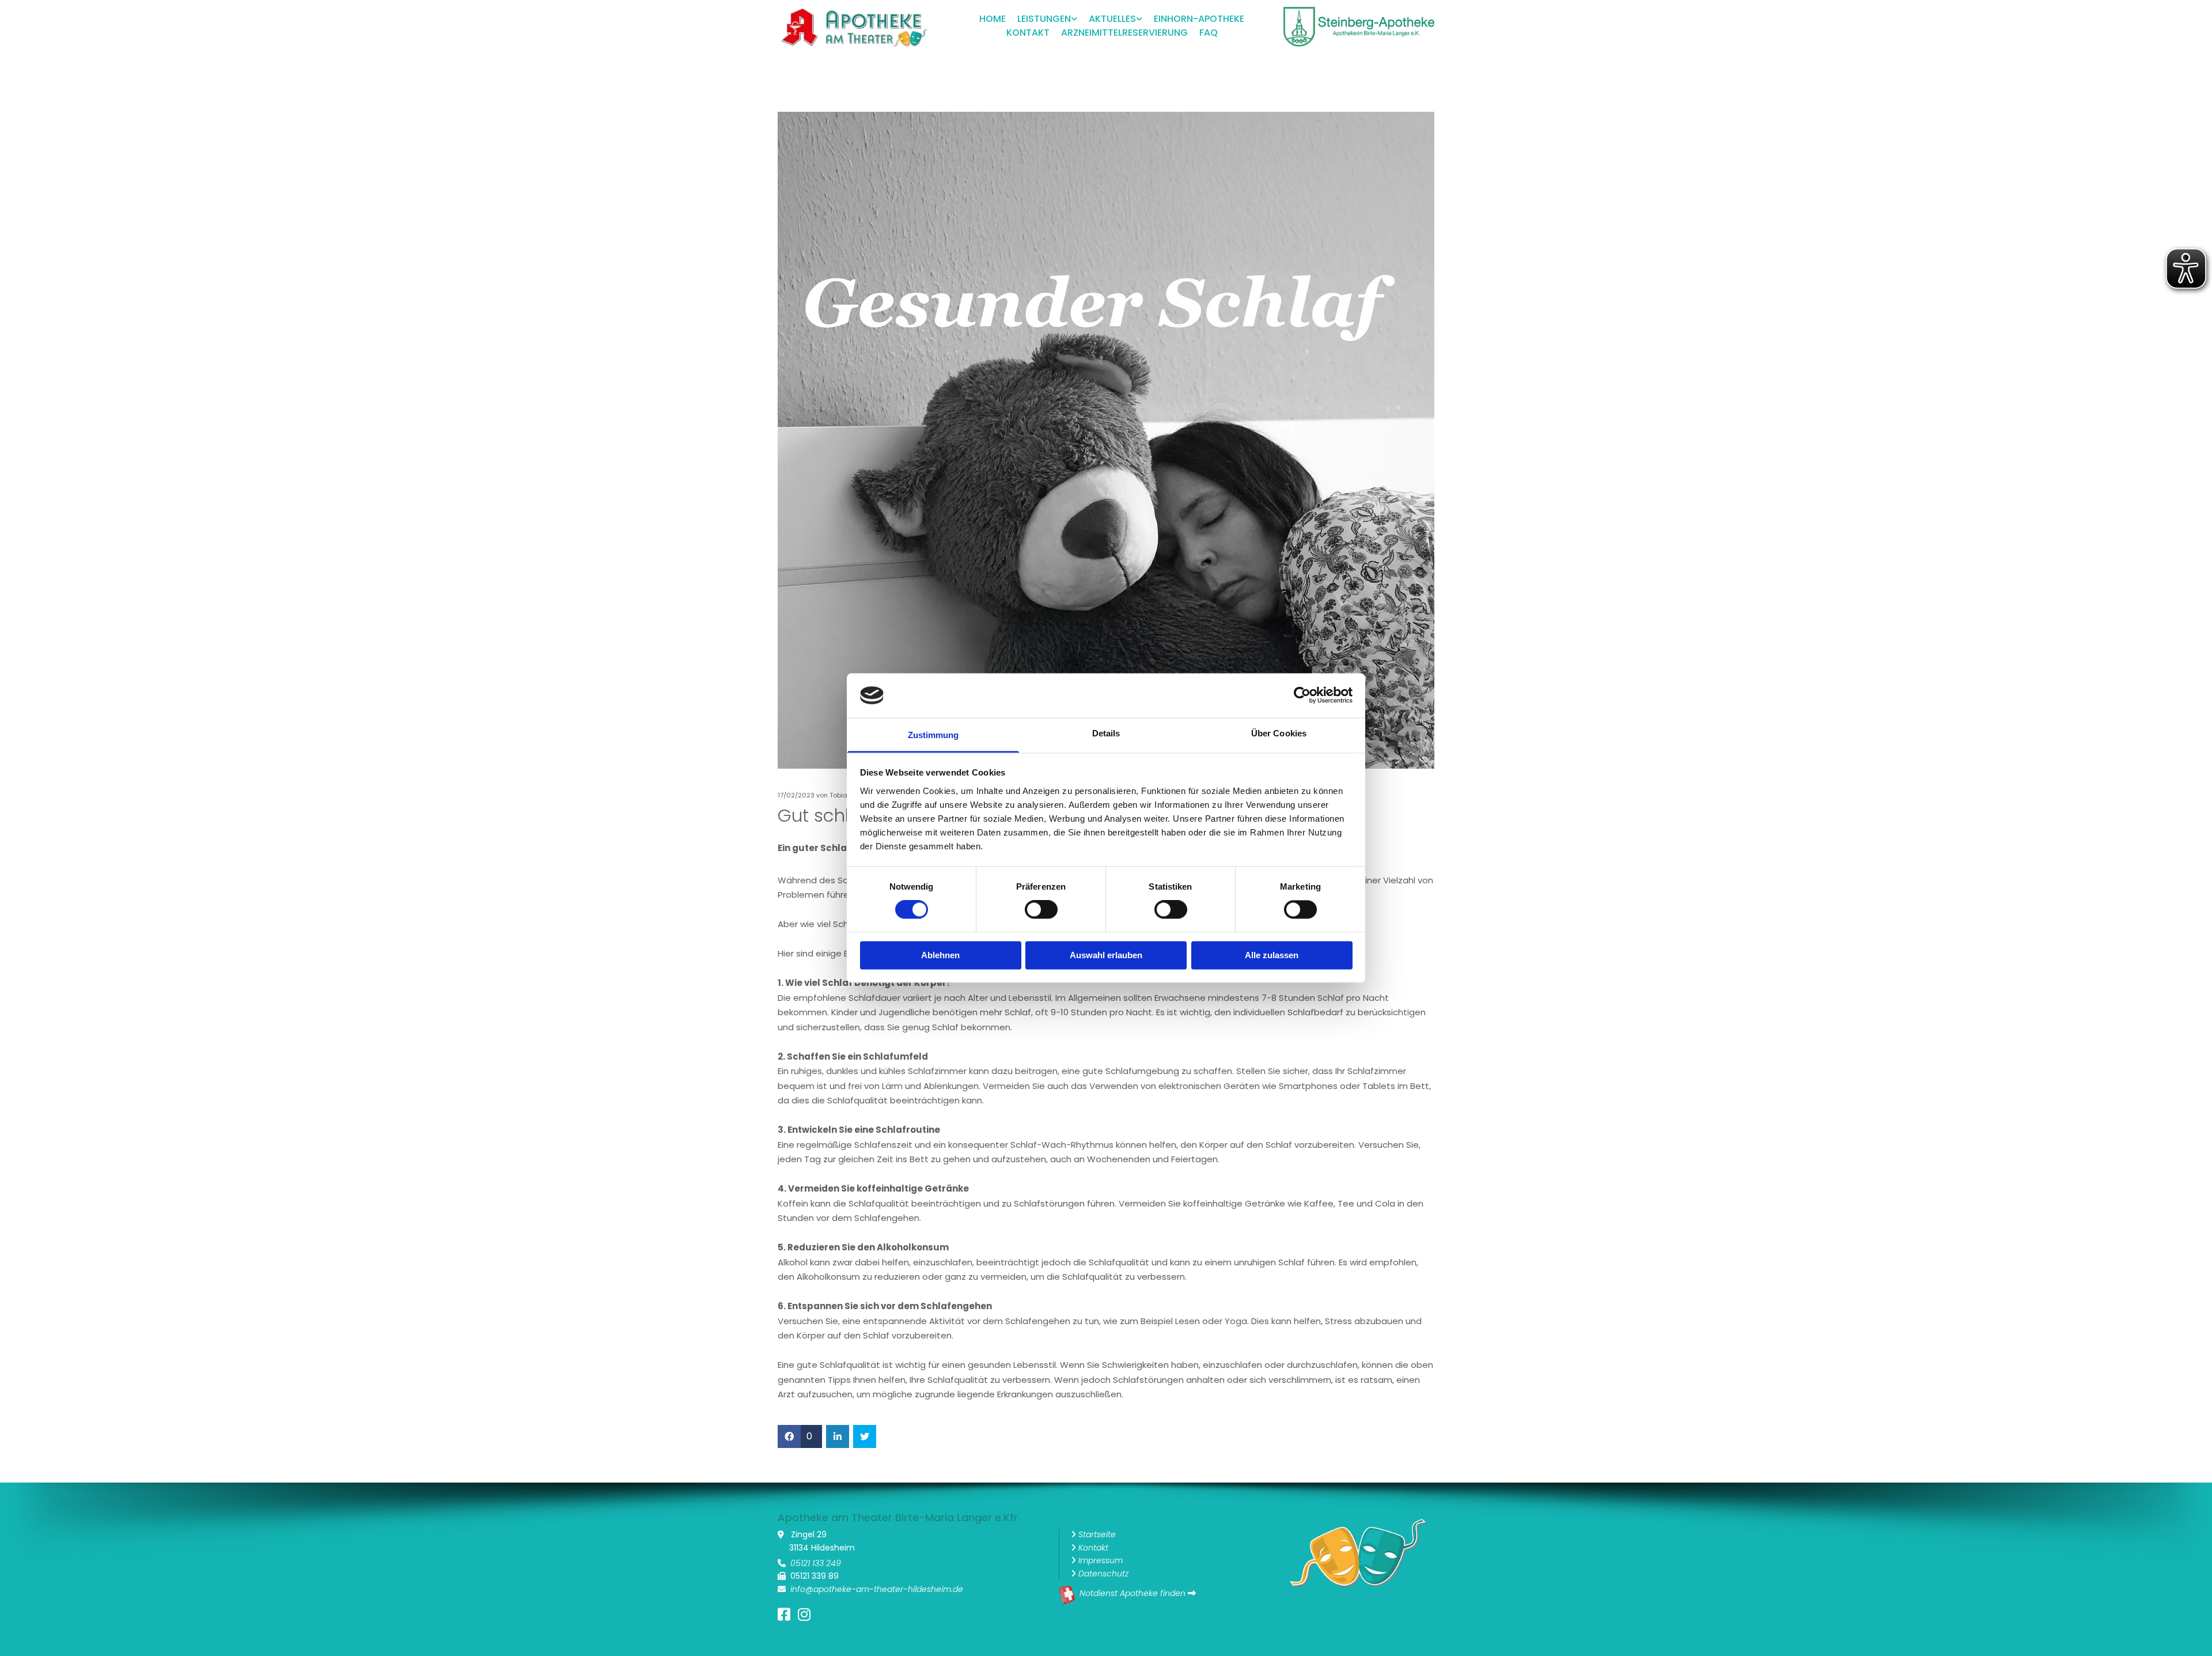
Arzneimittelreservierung (1124, 33)
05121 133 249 (816, 1563)
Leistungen (1044, 19)
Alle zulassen (1272, 955)
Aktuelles (1112, 19)
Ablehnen (940, 955)
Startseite (1097, 1534)
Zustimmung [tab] (933, 735)
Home (993, 19)
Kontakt (1028, 33)
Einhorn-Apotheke (1199, 19)
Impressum (1101, 1560)
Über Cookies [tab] (1279, 733)
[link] (1041, 20)
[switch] (1041, 910)
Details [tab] (1106, 733)
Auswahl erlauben (1106, 955)
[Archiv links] (1139, 20)
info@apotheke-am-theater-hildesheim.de (877, 1589)
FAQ (1209, 33)
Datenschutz (1103, 1574)
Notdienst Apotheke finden (1132, 1593)
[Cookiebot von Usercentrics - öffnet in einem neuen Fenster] (1302, 695)
